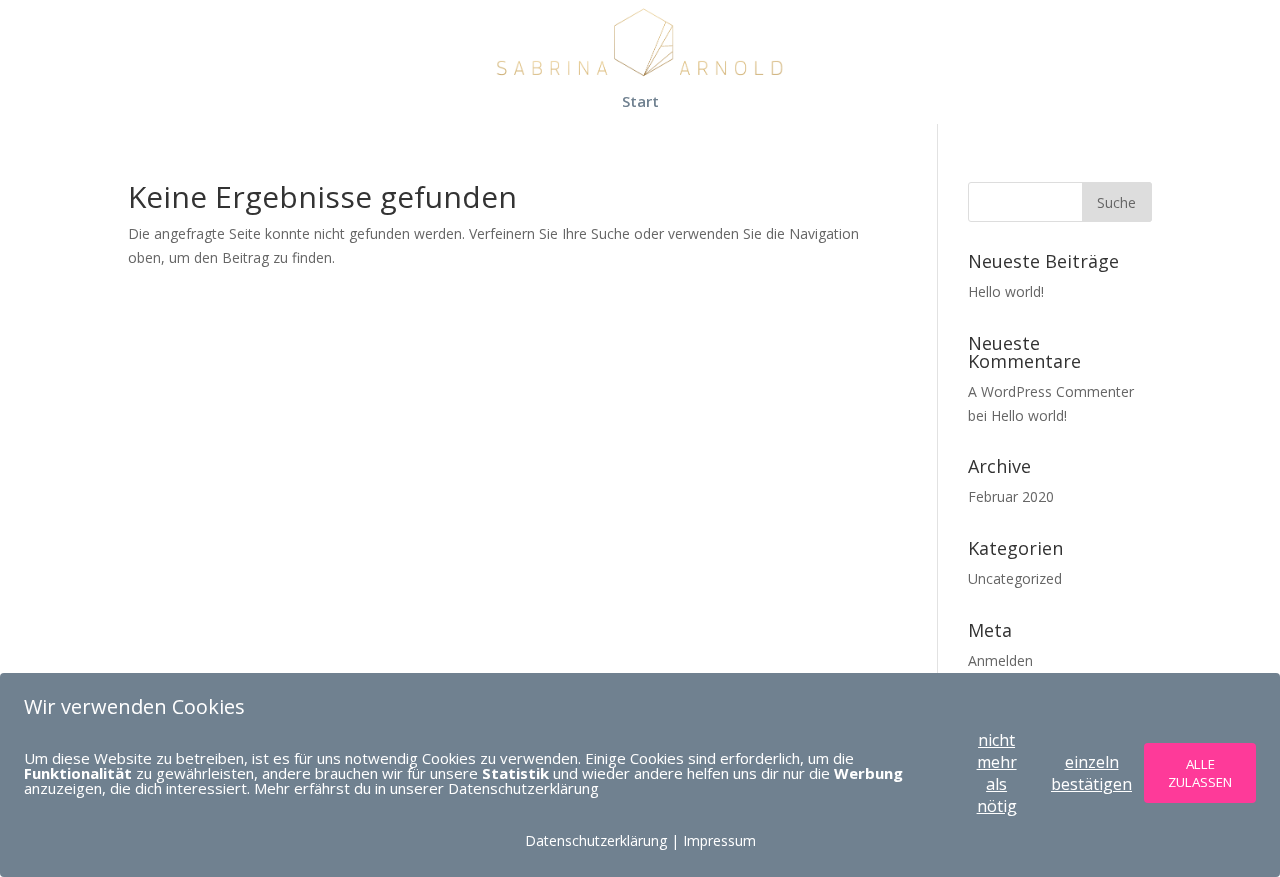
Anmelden (1000, 660)
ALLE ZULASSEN (1200, 773)
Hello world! (1006, 291)
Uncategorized (1015, 578)
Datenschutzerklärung (596, 840)
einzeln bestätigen (1091, 773)
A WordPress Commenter (1051, 391)
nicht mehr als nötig (997, 773)
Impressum (719, 840)
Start (640, 102)
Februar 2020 (1011, 496)
